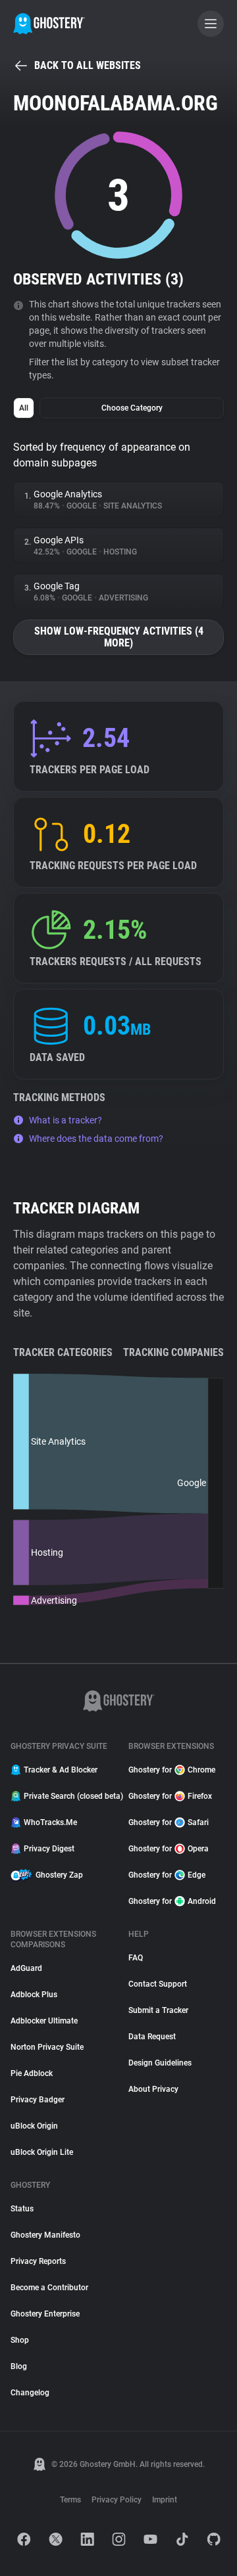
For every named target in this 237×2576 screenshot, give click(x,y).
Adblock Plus (34, 1995)
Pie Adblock (32, 2073)
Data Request (152, 2037)
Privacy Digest (49, 1849)
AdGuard (26, 1968)
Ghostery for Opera (169, 1849)
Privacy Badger (38, 2100)
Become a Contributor (49, 2288)
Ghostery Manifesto (45, 2235)
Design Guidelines (160, 2063)
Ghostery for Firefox (170, 1796)
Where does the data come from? (96, 1139)
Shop (20, 2340)
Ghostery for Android (172, 1901)
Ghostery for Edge (167, 1875)
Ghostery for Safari (169, 1822)
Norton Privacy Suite (47, 2047)
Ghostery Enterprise (45, 2314)
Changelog (30, 2393)
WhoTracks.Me (50, 1822)
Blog (19, 2366)
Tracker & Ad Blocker (61, 1770)
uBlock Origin (34, 2126)
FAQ (136, 1958)
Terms (70, 2500)
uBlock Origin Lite (42, 2152)
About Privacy (153, 2089)
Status (22, 2209)
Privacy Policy (117, 2500)
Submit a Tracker (158, 2010)
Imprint (165, 2500)
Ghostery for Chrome (172, 1770)
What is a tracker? (66, 1120)
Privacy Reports (38, 2261)
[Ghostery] (49, 24)
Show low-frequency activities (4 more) (119, 637)
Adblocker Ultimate (44, 2021)
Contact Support (158, 1984)
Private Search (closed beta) (68, 1796)
